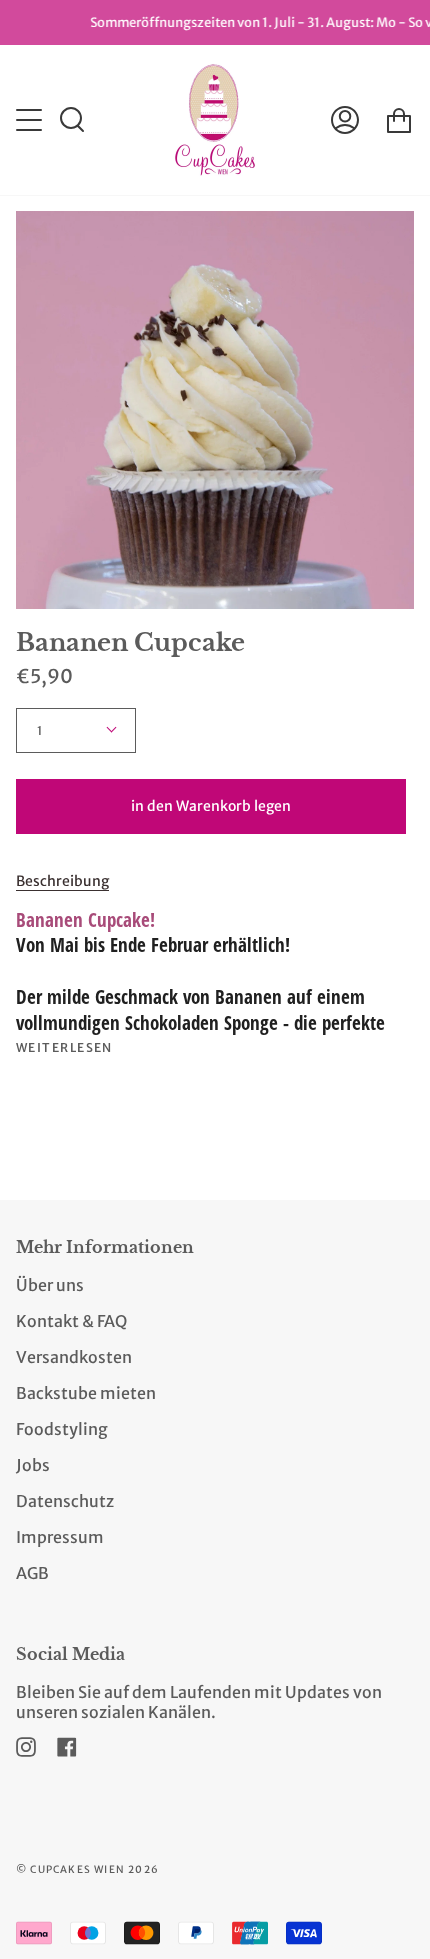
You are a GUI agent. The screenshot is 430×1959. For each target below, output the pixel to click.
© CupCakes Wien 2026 (87, 1869)
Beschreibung (62, 881)
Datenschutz (65, 1501)
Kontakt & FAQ (71, 1321)
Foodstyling (62, 1429)
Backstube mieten (86, 1393)
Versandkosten (74, 1357)
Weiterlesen (64, 1048)
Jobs (33, 1465)
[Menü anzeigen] (31, 120)
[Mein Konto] (345, 120)
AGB (32, 1573)
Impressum (60, 1537)
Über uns (50, 1285)
